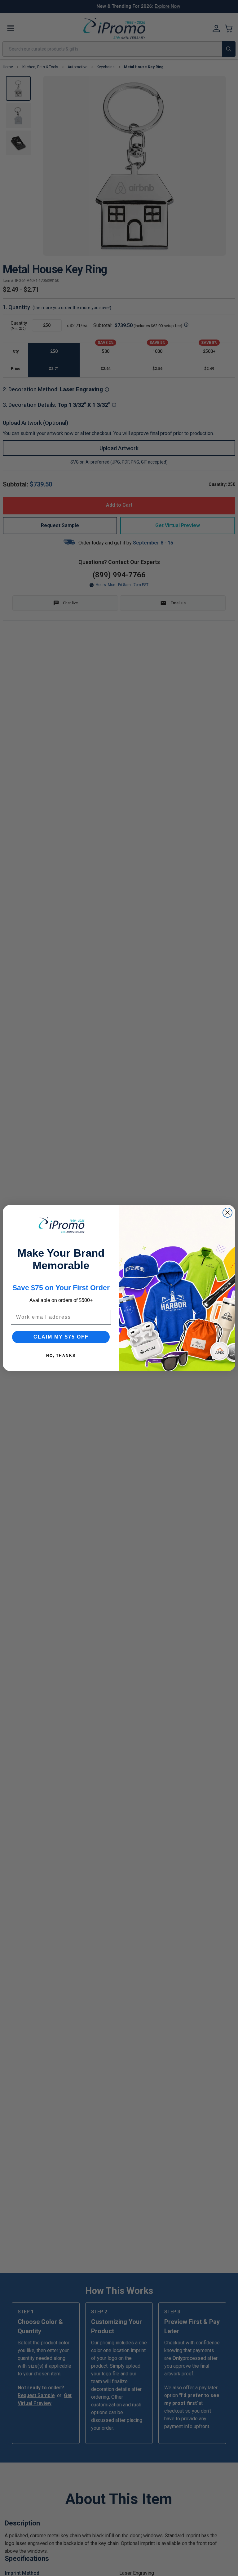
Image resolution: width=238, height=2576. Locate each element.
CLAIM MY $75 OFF (61, 1337)
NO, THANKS (61, 1356)
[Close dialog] (227, 1213)
